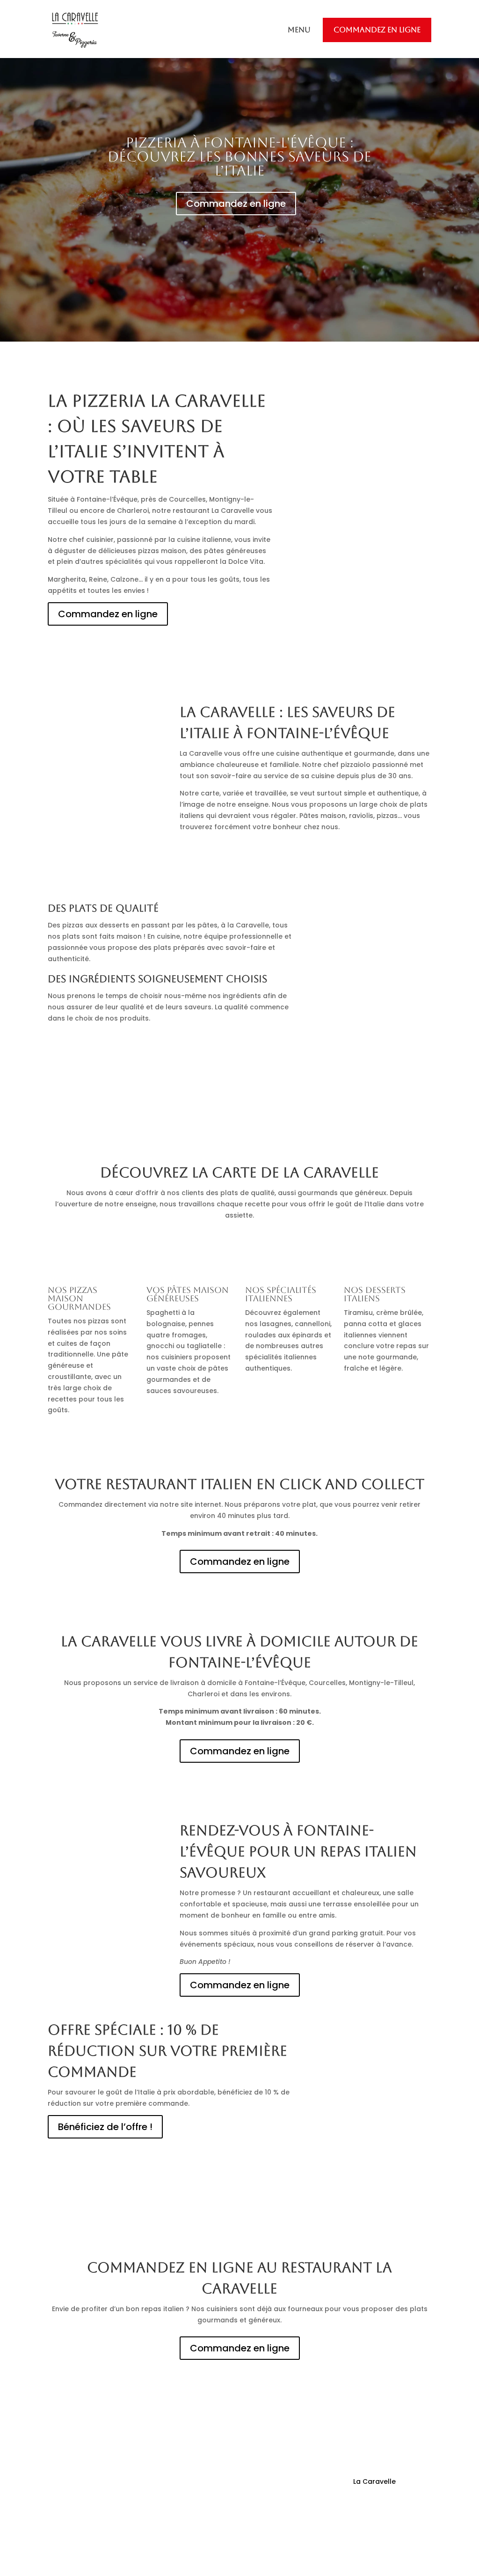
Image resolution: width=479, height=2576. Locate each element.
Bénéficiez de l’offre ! (105, 2127)
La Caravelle (374, 2481)
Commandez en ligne (377, 30)
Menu (299, 30)
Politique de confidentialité (386, 2523)
